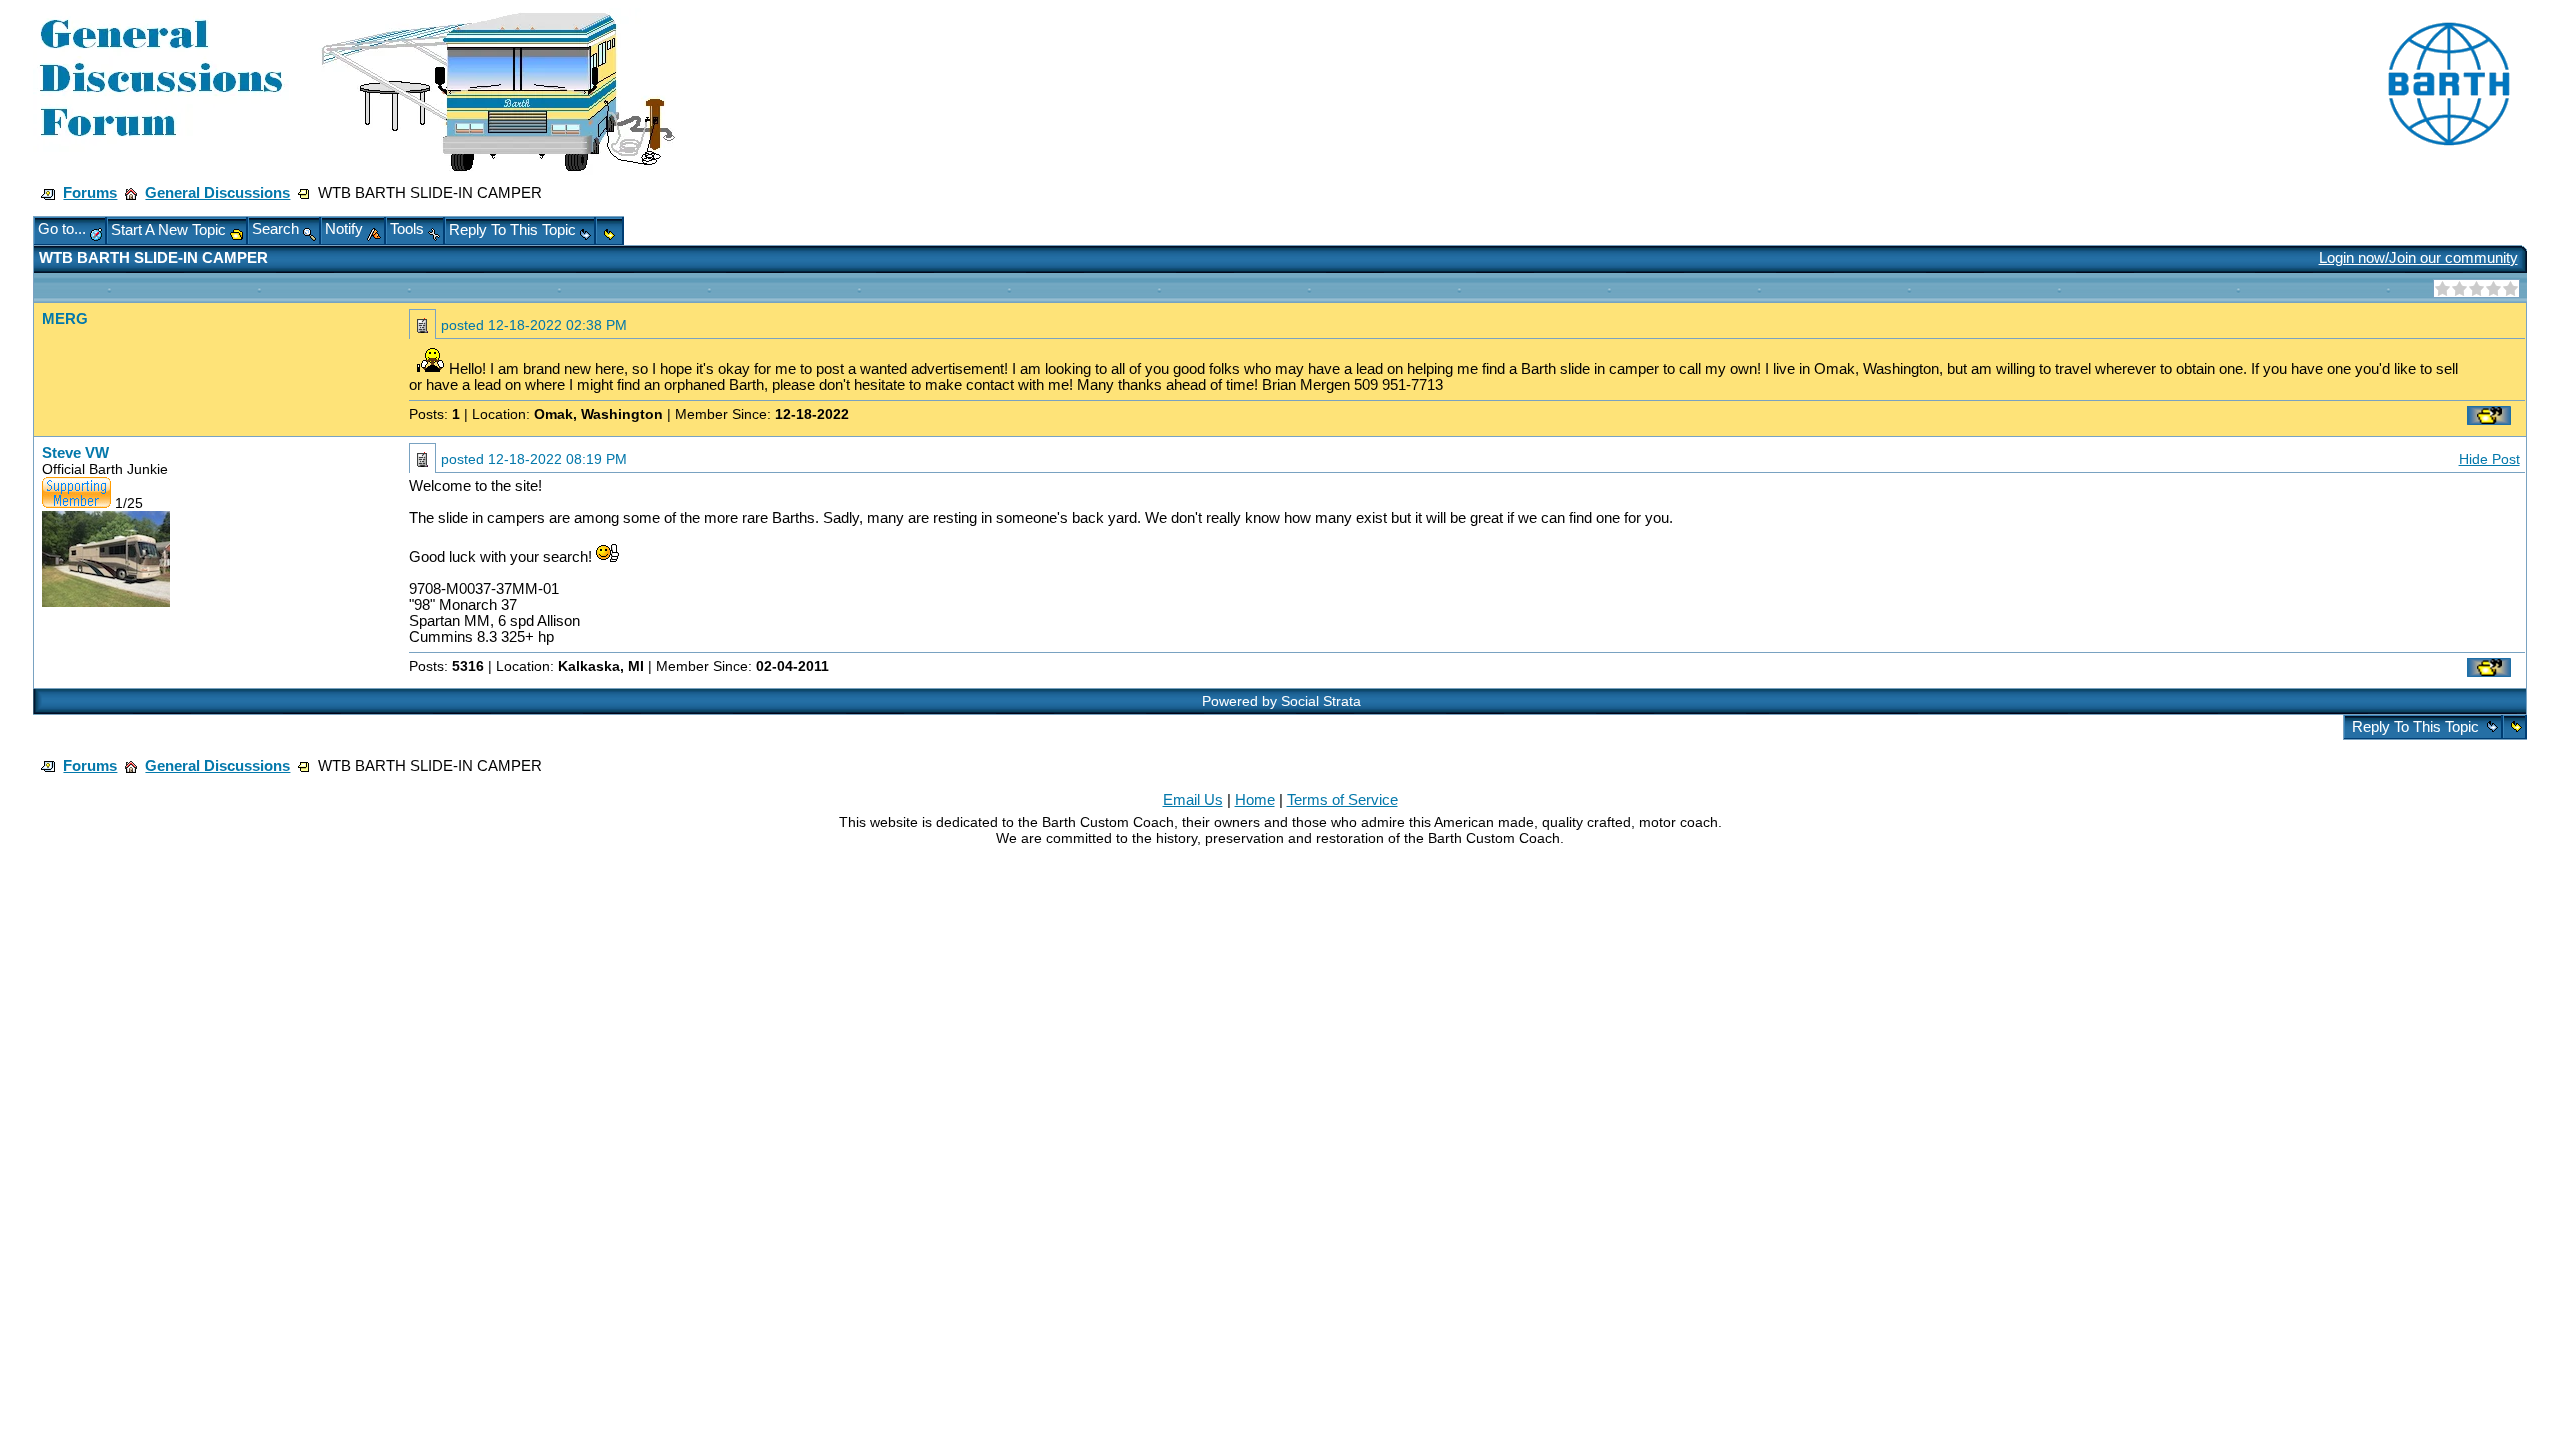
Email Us (1193, 800)
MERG (65, 319)
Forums (90, 193)
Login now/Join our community (2418, 258)
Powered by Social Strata (1281, 701)
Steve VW (75, 453)
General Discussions (217, 193)
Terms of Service (1342, 800)
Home (1255, 800)
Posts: (434, 414)
